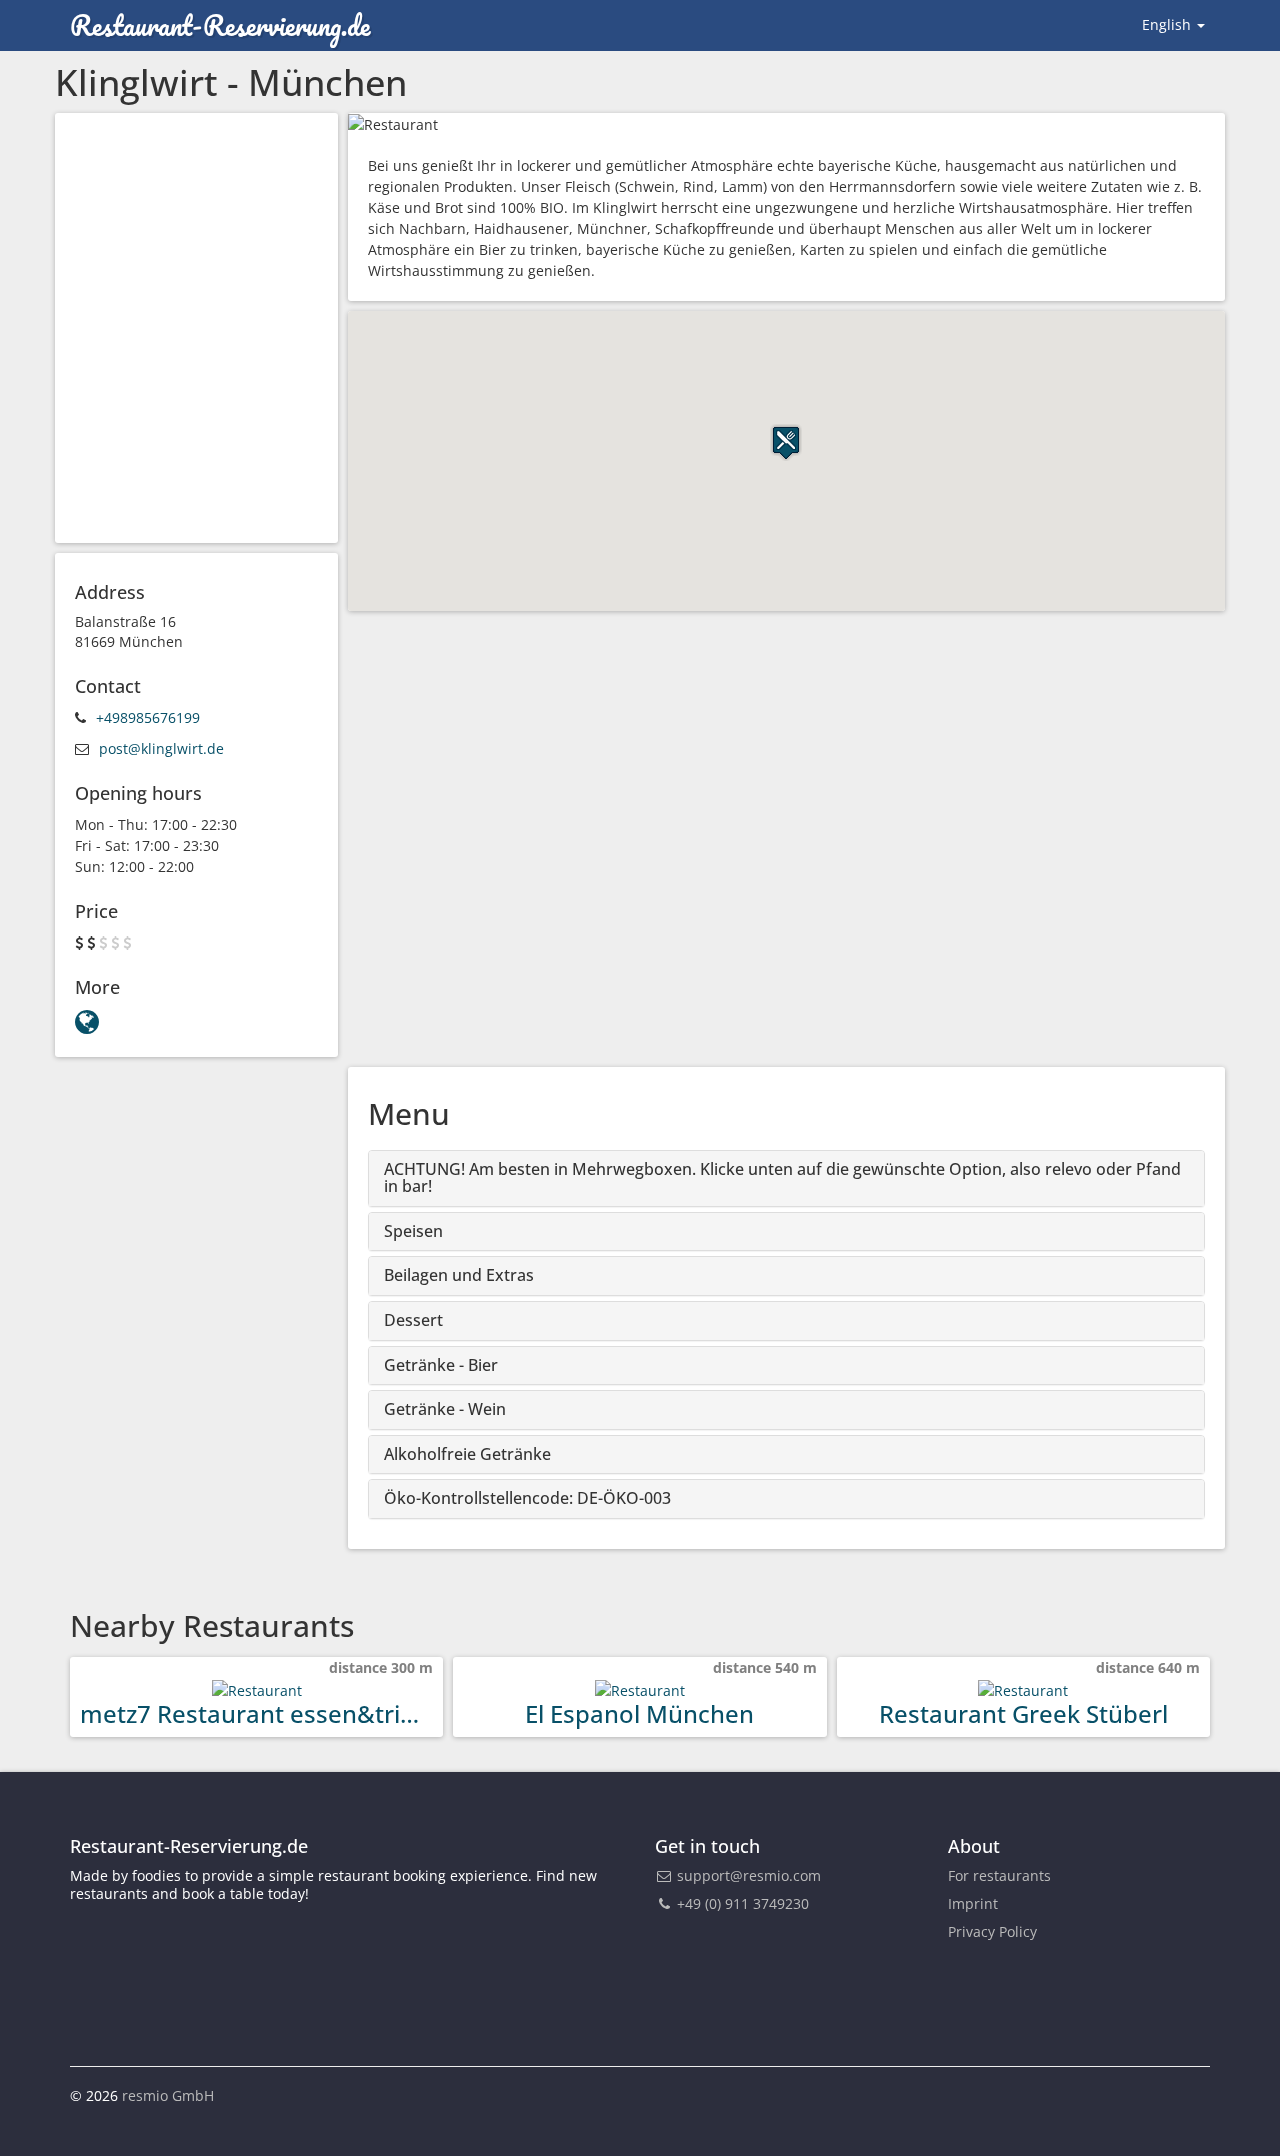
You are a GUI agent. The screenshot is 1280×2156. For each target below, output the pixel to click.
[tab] (787, 1178)
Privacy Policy (992, 1931)
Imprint (973, 1903)
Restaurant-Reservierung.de (220, 25)
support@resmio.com (749, 1875)
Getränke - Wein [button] (445, 1409)
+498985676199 (148, 717)
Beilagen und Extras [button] (459, 1275)
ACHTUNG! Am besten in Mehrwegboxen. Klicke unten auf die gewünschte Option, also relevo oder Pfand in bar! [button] (782, 1178)
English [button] (1168, 24)
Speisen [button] (413, 1231)
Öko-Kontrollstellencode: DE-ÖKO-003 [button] (527, 1498)
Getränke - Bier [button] (441, 1365)
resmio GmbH (168, 2095)
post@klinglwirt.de (161, 748)
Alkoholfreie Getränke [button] (467, 1454)
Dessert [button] (413, 1320)
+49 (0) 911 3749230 (741, 1903)
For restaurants (999, 1875)
